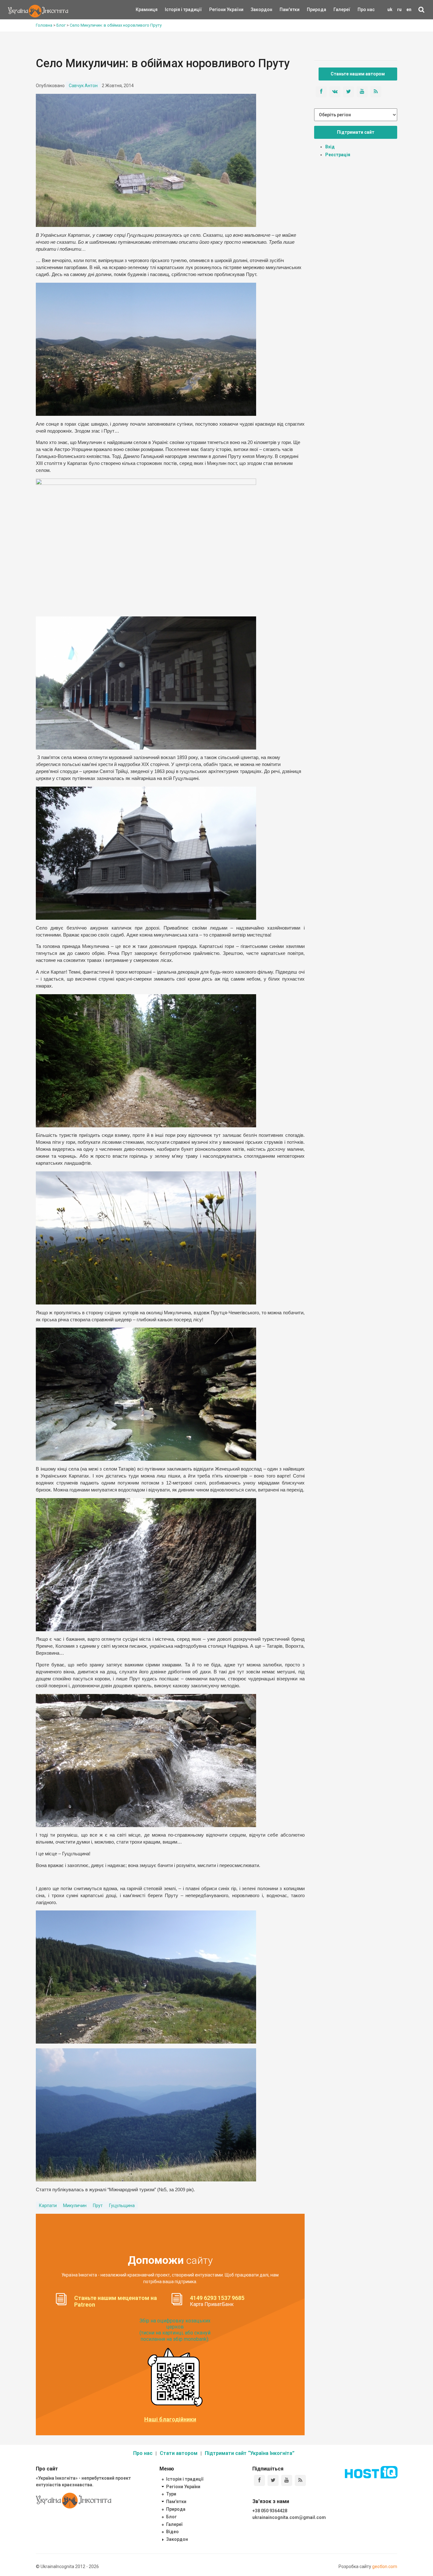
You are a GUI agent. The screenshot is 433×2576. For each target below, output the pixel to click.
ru (399, 10)
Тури (171, 2494)
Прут (98, 2206)
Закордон (256, 10)
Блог (171, 2517)
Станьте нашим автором (358, 74)
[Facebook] (259, 2480)
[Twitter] (273, 2480)
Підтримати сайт (356, 132)
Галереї (342, 10)
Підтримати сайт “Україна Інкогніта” (250, 2453)
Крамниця (147, 10)
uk (390, 10)
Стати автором (179, 2453)
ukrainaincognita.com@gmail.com (289, 2517)
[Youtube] (287, 2480)
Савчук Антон (83, 86)
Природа (312, 10)
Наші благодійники (170, 2419)
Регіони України (218, 10)
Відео (172, 2532)
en (409, 10)
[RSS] (300, 2480)
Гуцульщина (122, 2206)
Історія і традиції (174, 10)
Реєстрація (338, 155)
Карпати (48, 2206)
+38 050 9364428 (270, 2511)
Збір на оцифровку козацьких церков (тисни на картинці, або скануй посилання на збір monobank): (175, 2330)
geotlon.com (385, 2566)
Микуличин (75, 2206)
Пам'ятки (285, 10)
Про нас (366, 10)
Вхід (330, 147)
